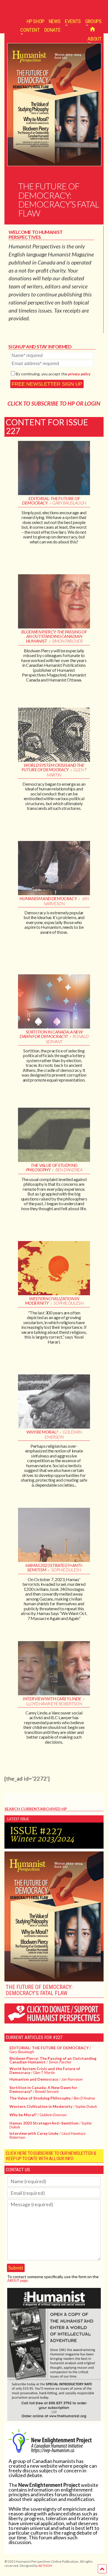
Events (73, 21)
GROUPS (93, 21)
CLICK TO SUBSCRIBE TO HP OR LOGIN (54, 403)
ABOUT (94, 39)
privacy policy (79, 374)
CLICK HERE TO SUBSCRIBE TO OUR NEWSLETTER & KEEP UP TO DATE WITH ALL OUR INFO (51, 2156)
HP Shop (35, 21)
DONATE (52, 30)
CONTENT (30, 30)
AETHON (45, 2566)
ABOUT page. (18, 2280)
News (55, 21)
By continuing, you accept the (53, 374)
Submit (16, 2268)
